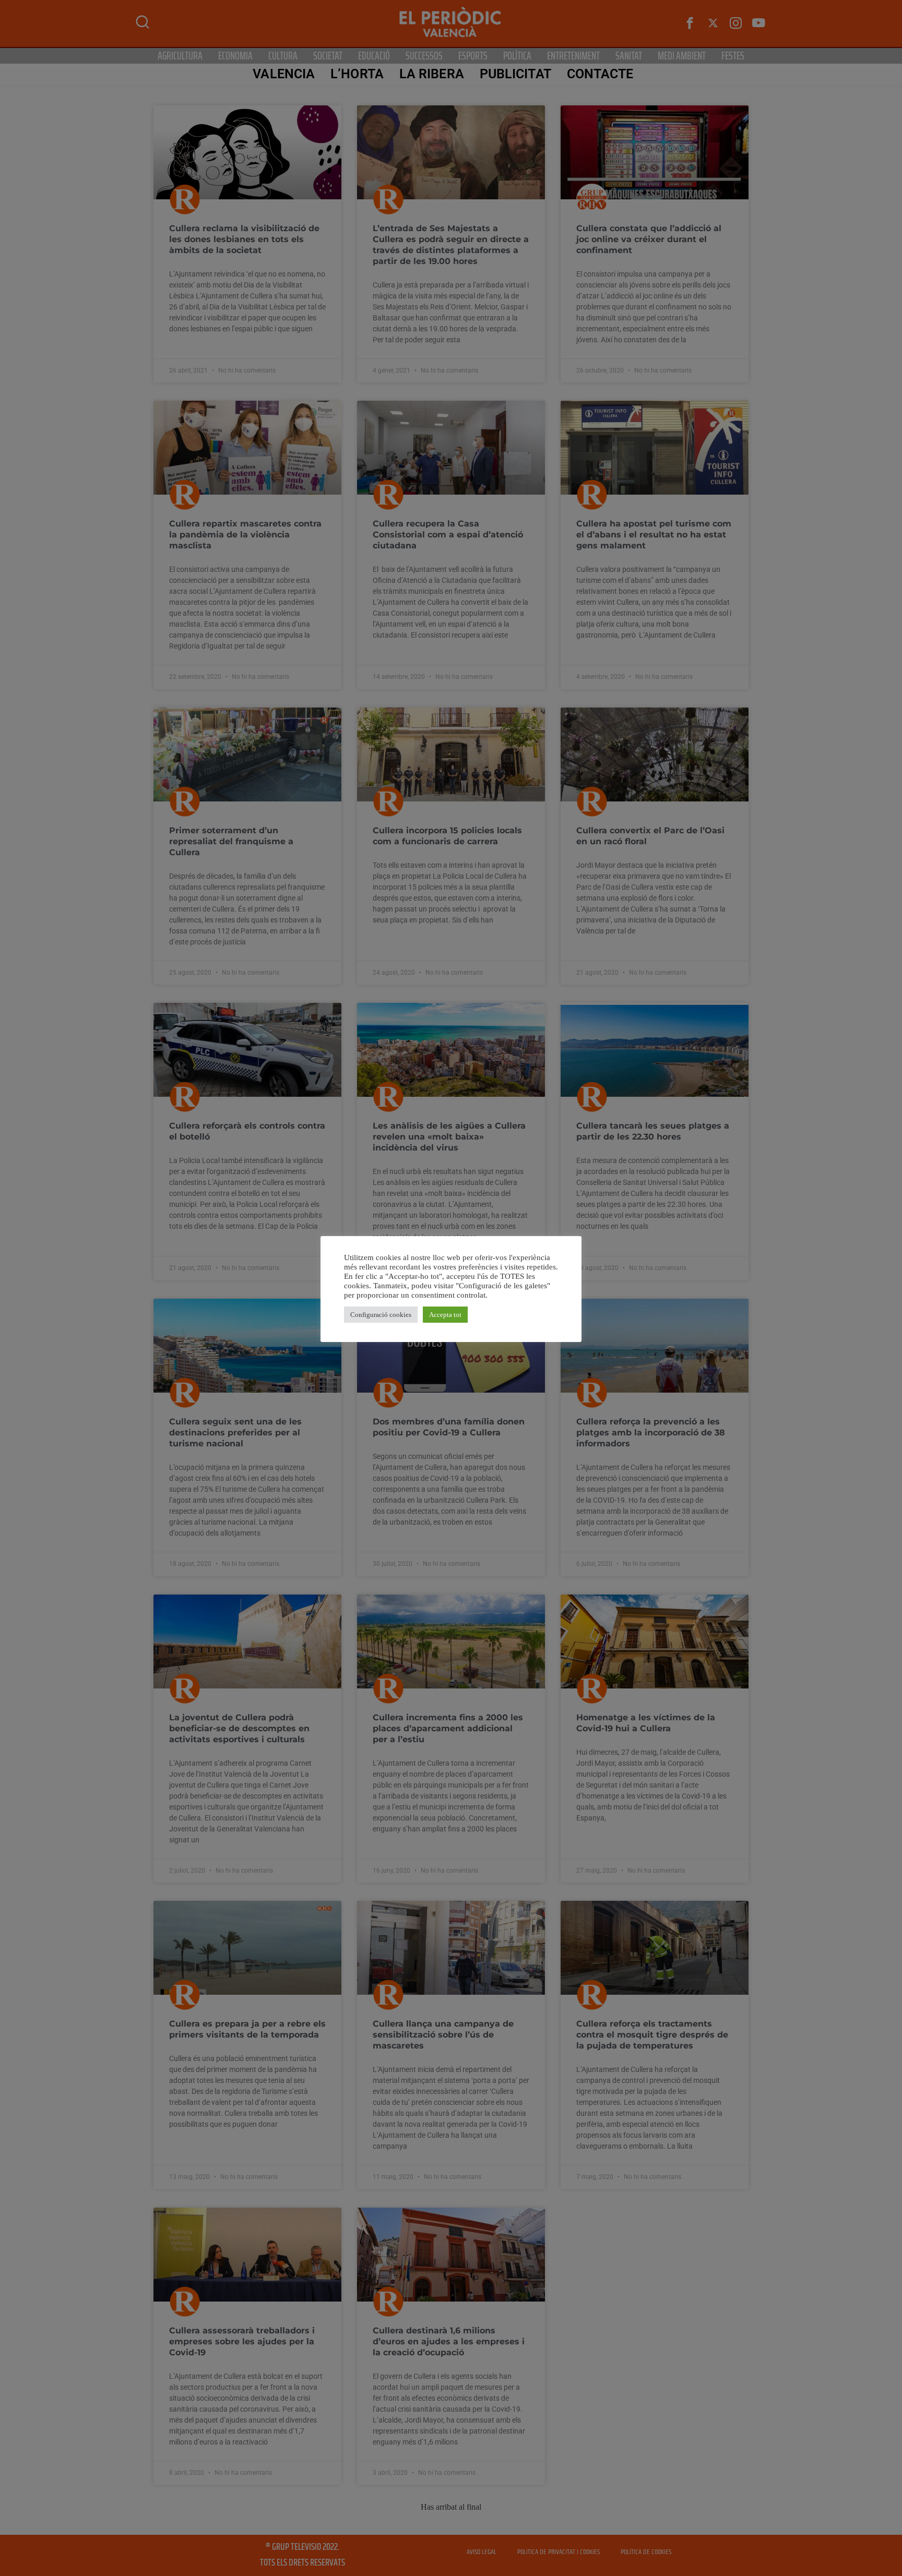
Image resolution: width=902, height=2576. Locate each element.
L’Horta (357, 74)
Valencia (284, 74)
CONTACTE (600, 74)
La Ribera (432, 74)
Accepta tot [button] (445, 1315)
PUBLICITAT (515, 74)
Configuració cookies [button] (381, 1315)
